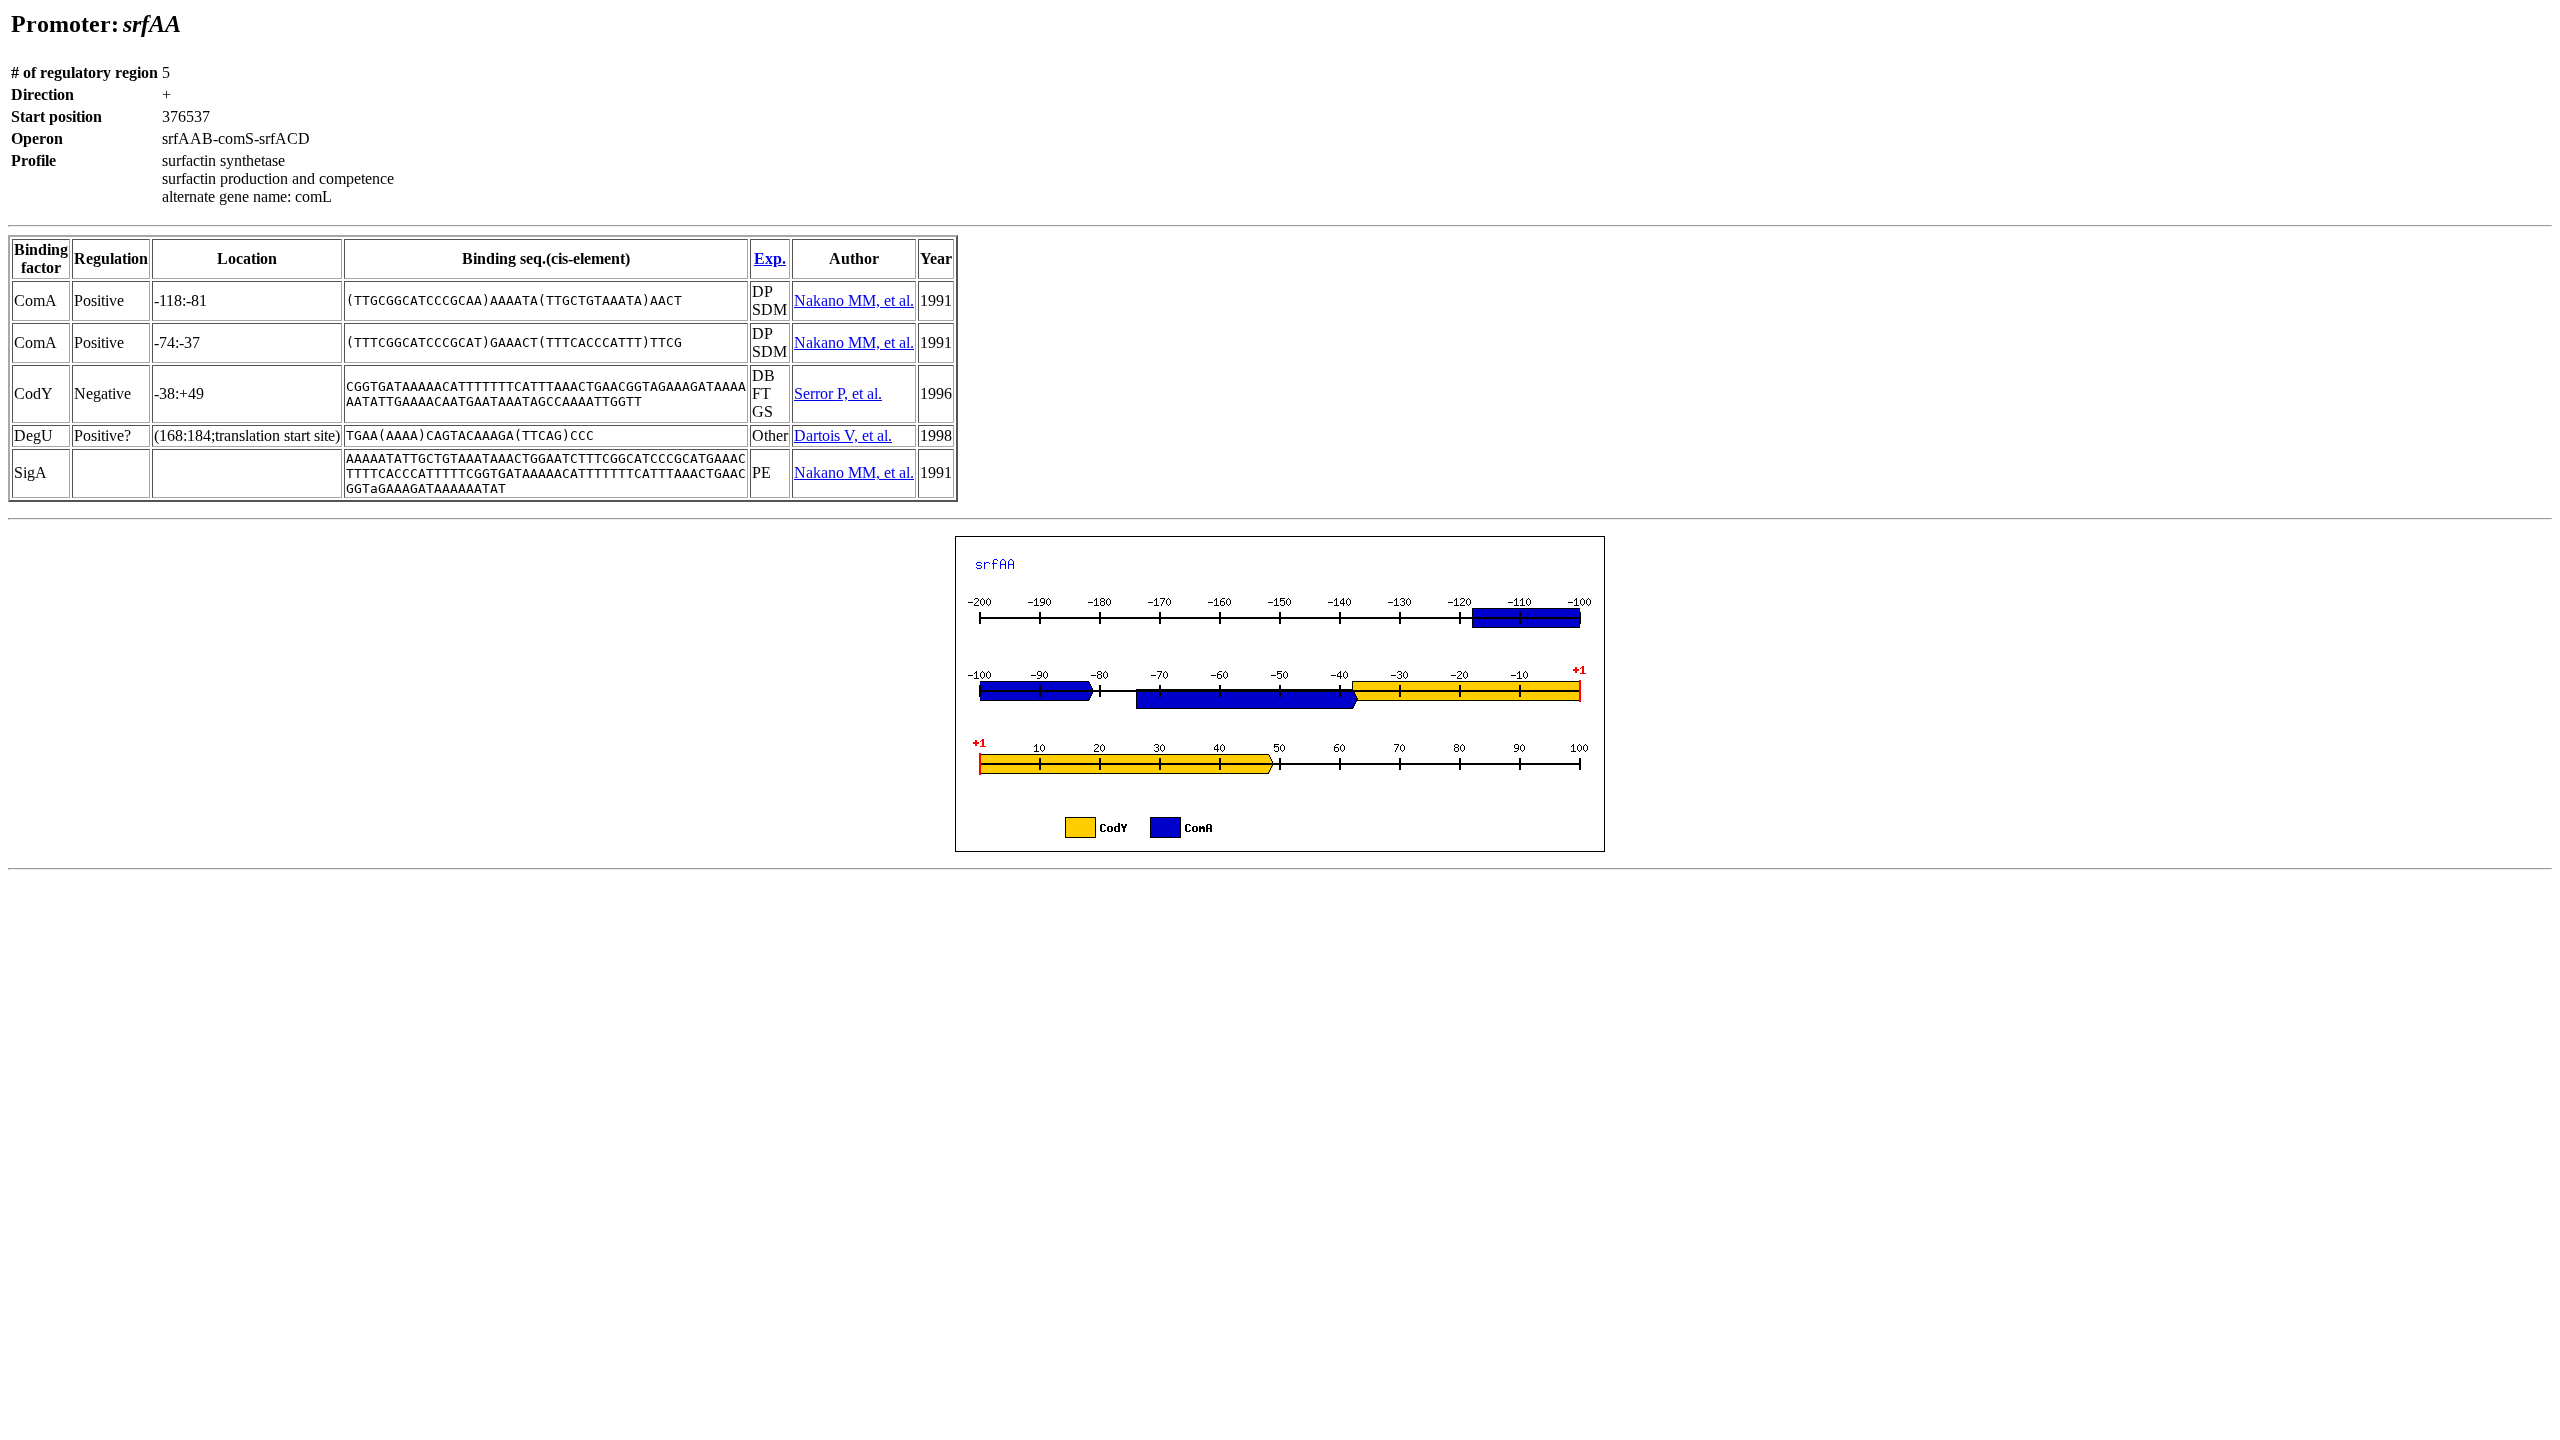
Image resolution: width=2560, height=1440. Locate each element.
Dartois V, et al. (843, 435)
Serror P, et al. (838, 393)
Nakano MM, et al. (854, 300)
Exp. (770, 258)
